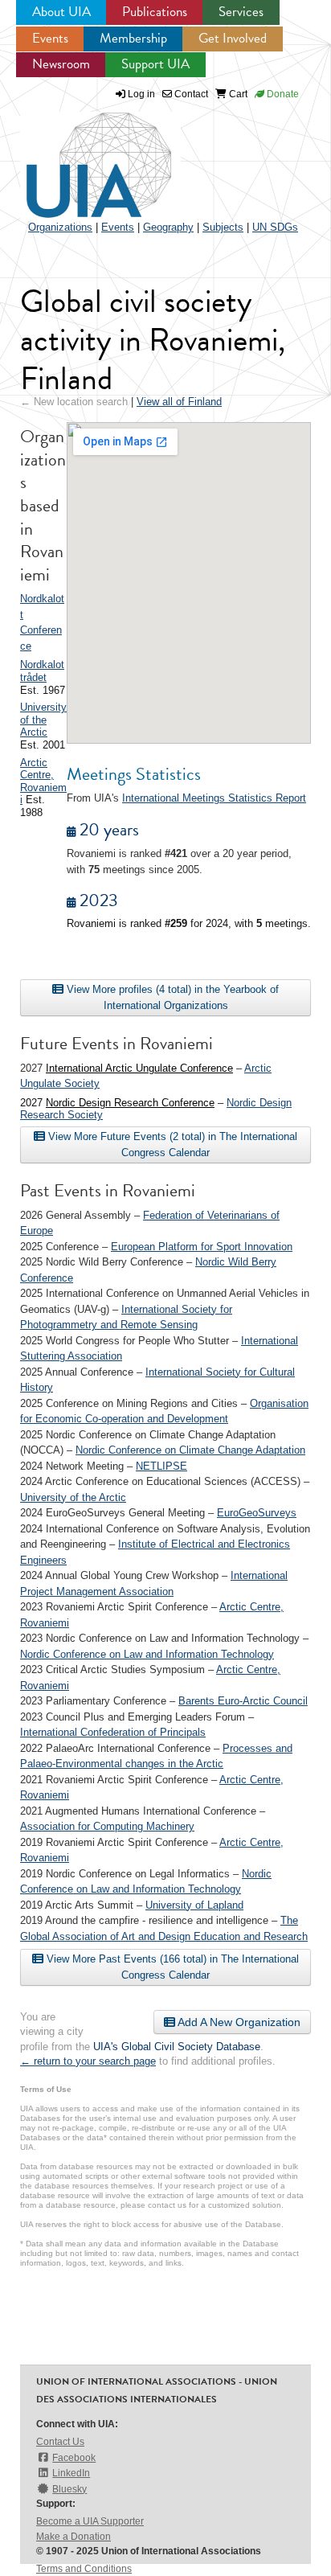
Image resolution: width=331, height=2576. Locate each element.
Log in (141, 94)
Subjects (223, 227)
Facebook (74, 2458)
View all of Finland (179, 402)
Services (241, 12)
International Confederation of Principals (113, 1732)
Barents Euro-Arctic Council (243, 1701)
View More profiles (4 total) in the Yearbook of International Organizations (171, 997)
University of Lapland (194, 1905)
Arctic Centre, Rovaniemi (43, 781)
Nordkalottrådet (42, 671)
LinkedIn (71, 2473)
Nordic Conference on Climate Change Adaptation (190, 1450)
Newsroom (61, 64)
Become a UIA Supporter (90, 2521)
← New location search (74, 402)
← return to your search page (88, 2061)
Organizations (60, 227)
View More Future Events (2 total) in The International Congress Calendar (171, 1144)
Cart (237, 94)
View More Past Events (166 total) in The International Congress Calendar (171, 1967)
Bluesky (69, 2489)
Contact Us (60, 2442)
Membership (133, 38)
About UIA (61, 12)
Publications (155, 12)
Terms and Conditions (84, 2569)
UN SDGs (275, 227)
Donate (282, 94)
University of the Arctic (43, 720)
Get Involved (233, 38)
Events (50, 38)
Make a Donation (74, 2537)
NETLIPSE (161, 1466)
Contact (190, 94)
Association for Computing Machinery (107, 1826)
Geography (168, 227)
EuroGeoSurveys (257, 1513)
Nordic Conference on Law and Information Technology (147, 1654)
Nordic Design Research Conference (130, 1103)
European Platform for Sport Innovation (202, 1247)
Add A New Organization (238, 2022)
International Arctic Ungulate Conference (139, 1068)
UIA (80, 156)
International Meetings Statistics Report (214, 798)
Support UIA (155, 64)
